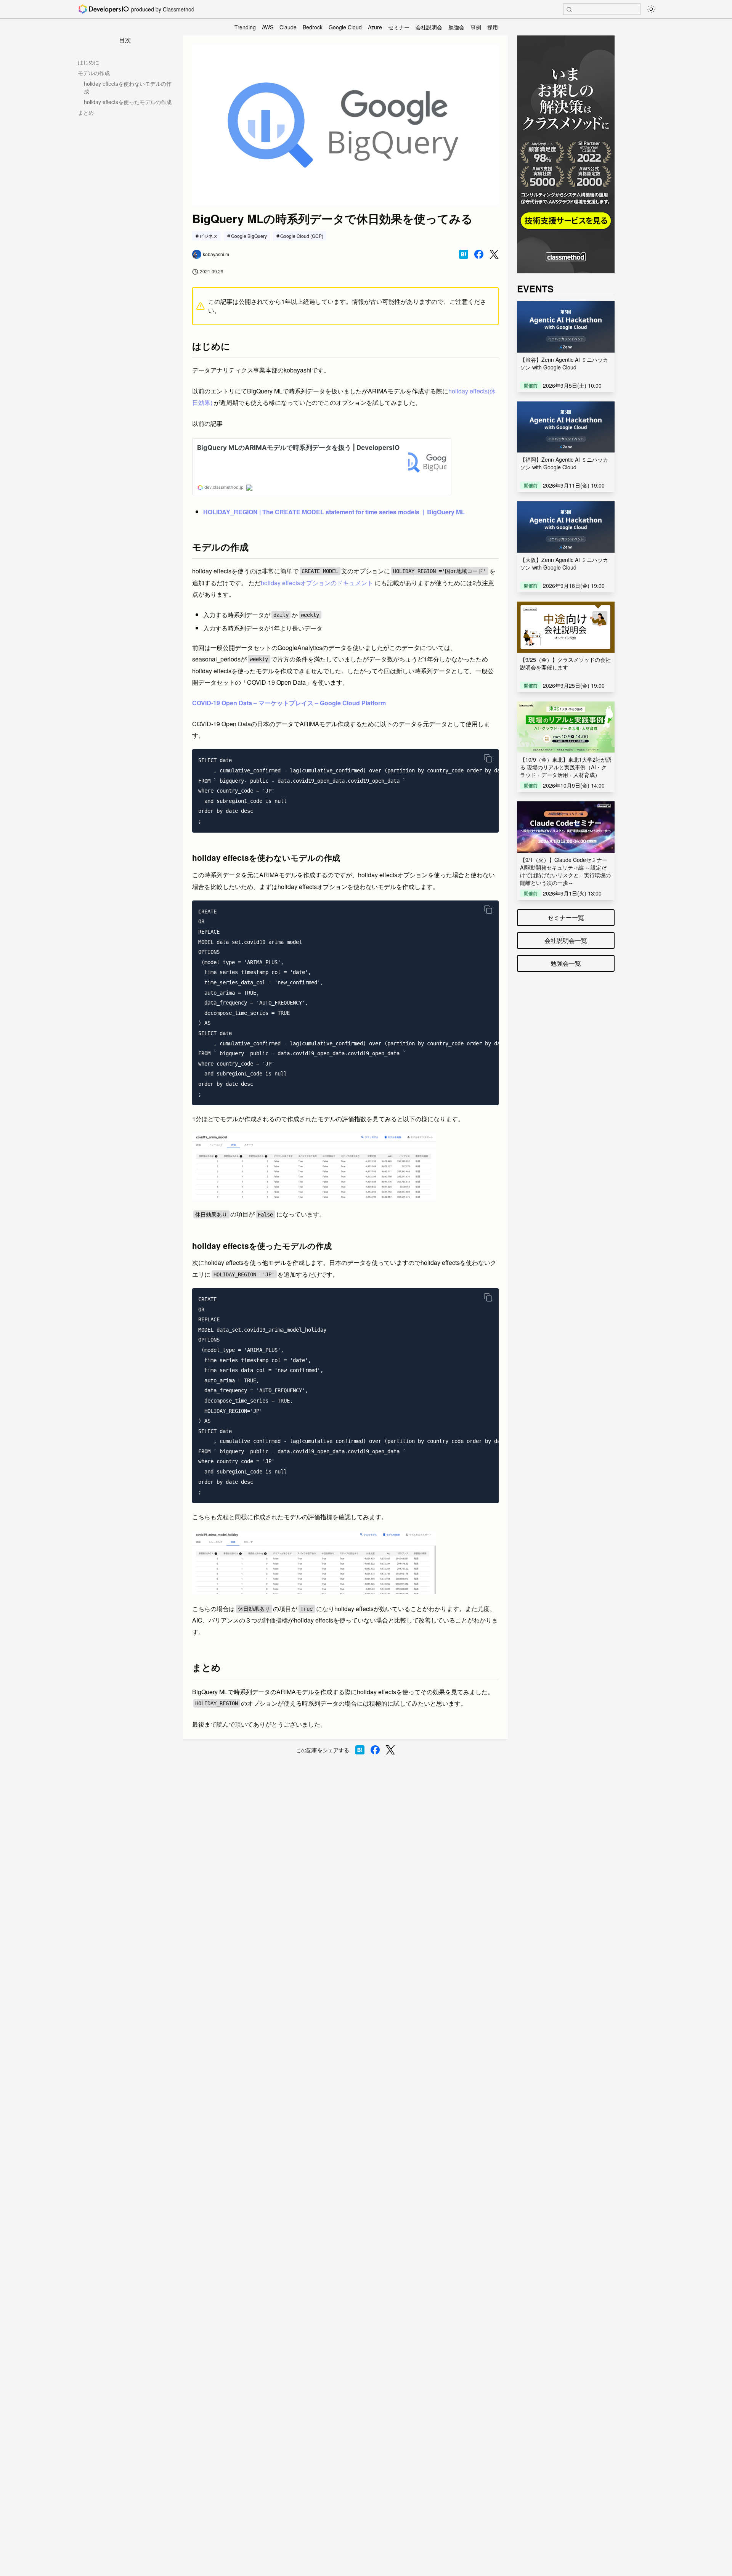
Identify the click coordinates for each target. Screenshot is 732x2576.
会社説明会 (429, 27)
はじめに (88, 62)
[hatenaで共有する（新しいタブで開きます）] (464, 254)
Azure (375, 27)
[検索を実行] (569, 10)
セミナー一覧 (566, 917)
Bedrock (313, 27)
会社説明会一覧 (566, 940)
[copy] (488, 758)
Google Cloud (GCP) (302, 236)
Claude (288, 27)
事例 (476, 27)
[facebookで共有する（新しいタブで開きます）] (479, 254)
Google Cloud (345, 27)
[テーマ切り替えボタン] (651, 9)
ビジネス (209, 236)
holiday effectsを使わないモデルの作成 (128, 87)
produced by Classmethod (163, 9)
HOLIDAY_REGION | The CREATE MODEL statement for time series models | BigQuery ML (334, 512)
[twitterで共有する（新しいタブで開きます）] (494, 254)
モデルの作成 (94, 73)
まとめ (86, 112)
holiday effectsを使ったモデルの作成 (128, 102)
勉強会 (456, 27)
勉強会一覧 (566, 963)
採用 (493, 27)
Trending (245, 27)
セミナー (399, 27)
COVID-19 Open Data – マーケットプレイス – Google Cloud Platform (289, 703)
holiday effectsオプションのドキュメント (317, 583)
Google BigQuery (249, 236)
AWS (268, 27)
